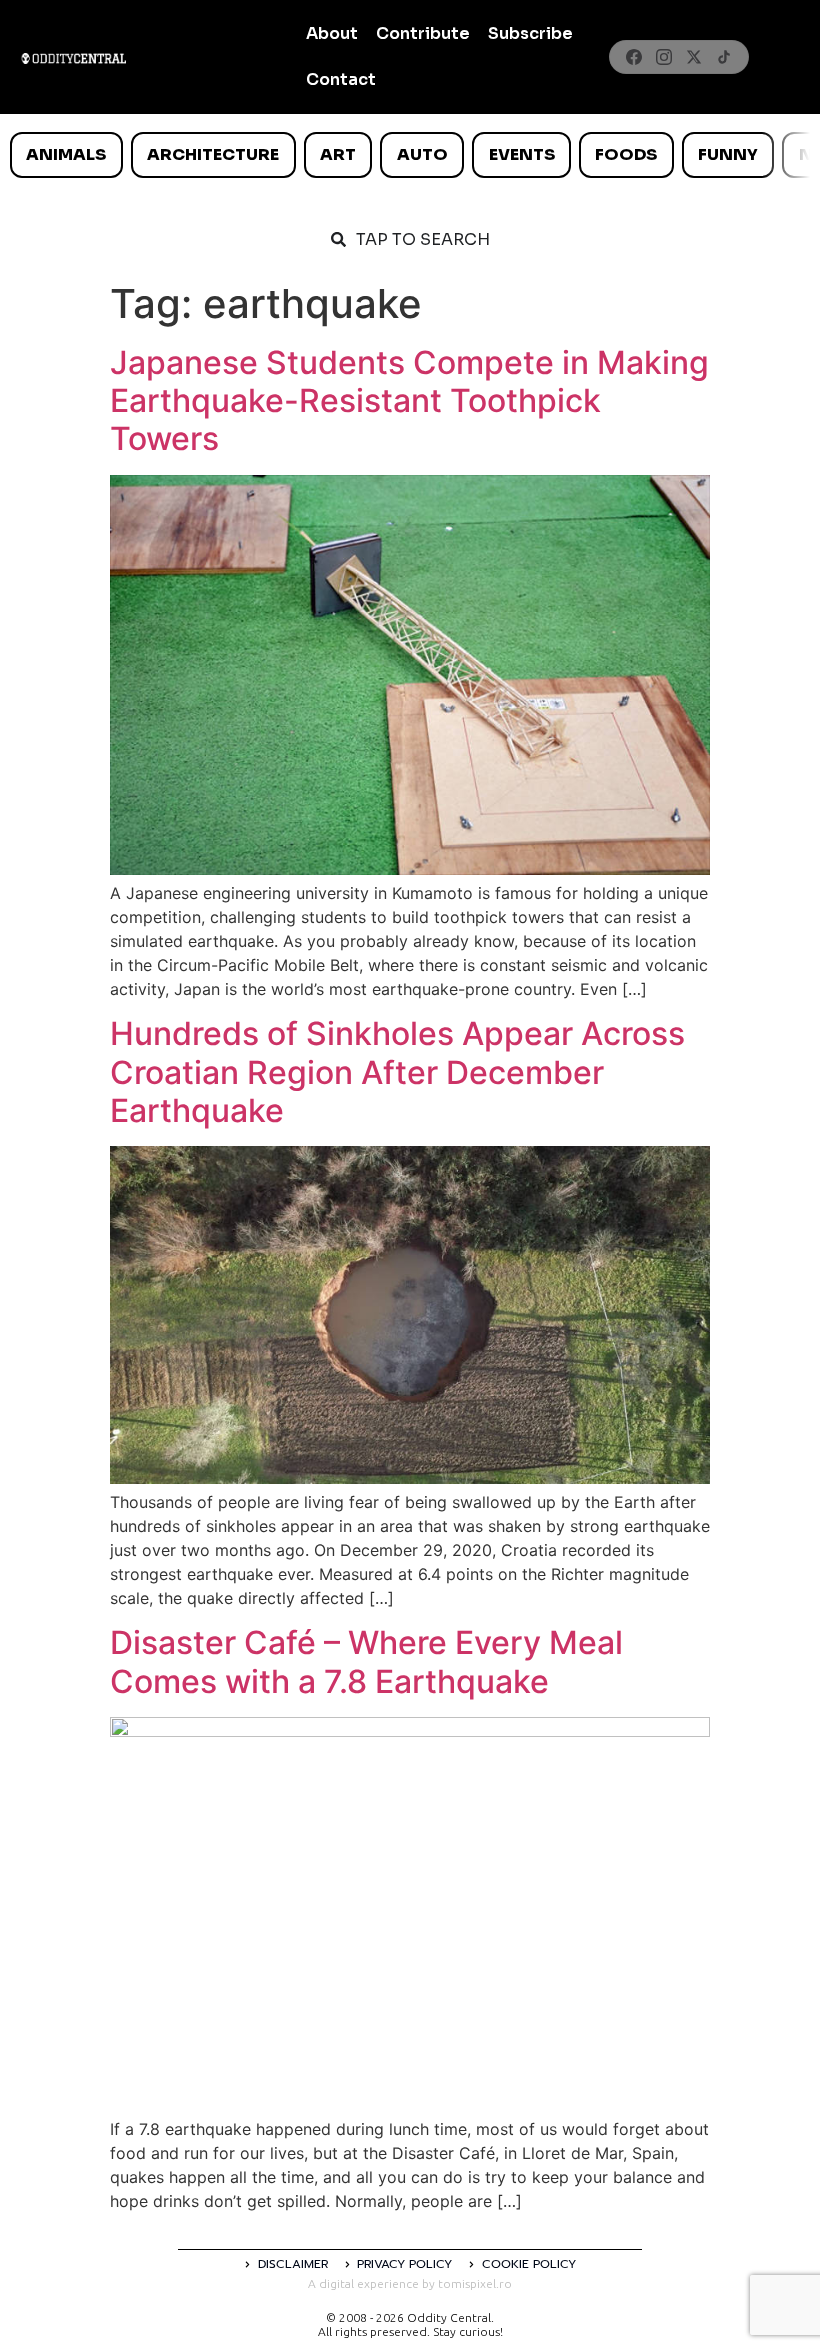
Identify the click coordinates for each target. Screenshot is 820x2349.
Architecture (213, 154)
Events (522, 154)
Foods (626, 154)
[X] (694, 57)
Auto (422, 154)
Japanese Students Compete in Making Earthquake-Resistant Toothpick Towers (409, 401)
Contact (341, 79)
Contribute (423, 33)
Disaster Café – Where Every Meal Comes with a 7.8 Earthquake (366, 1661)
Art (338, 154)
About (332, 33)
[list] (410, 155)
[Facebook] (634, 57)
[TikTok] (724, 57)
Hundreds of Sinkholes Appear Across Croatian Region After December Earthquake (397, 1072)
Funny (728, 154)
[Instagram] (664, 57)
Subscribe (530, 33)
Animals (66, 154)
